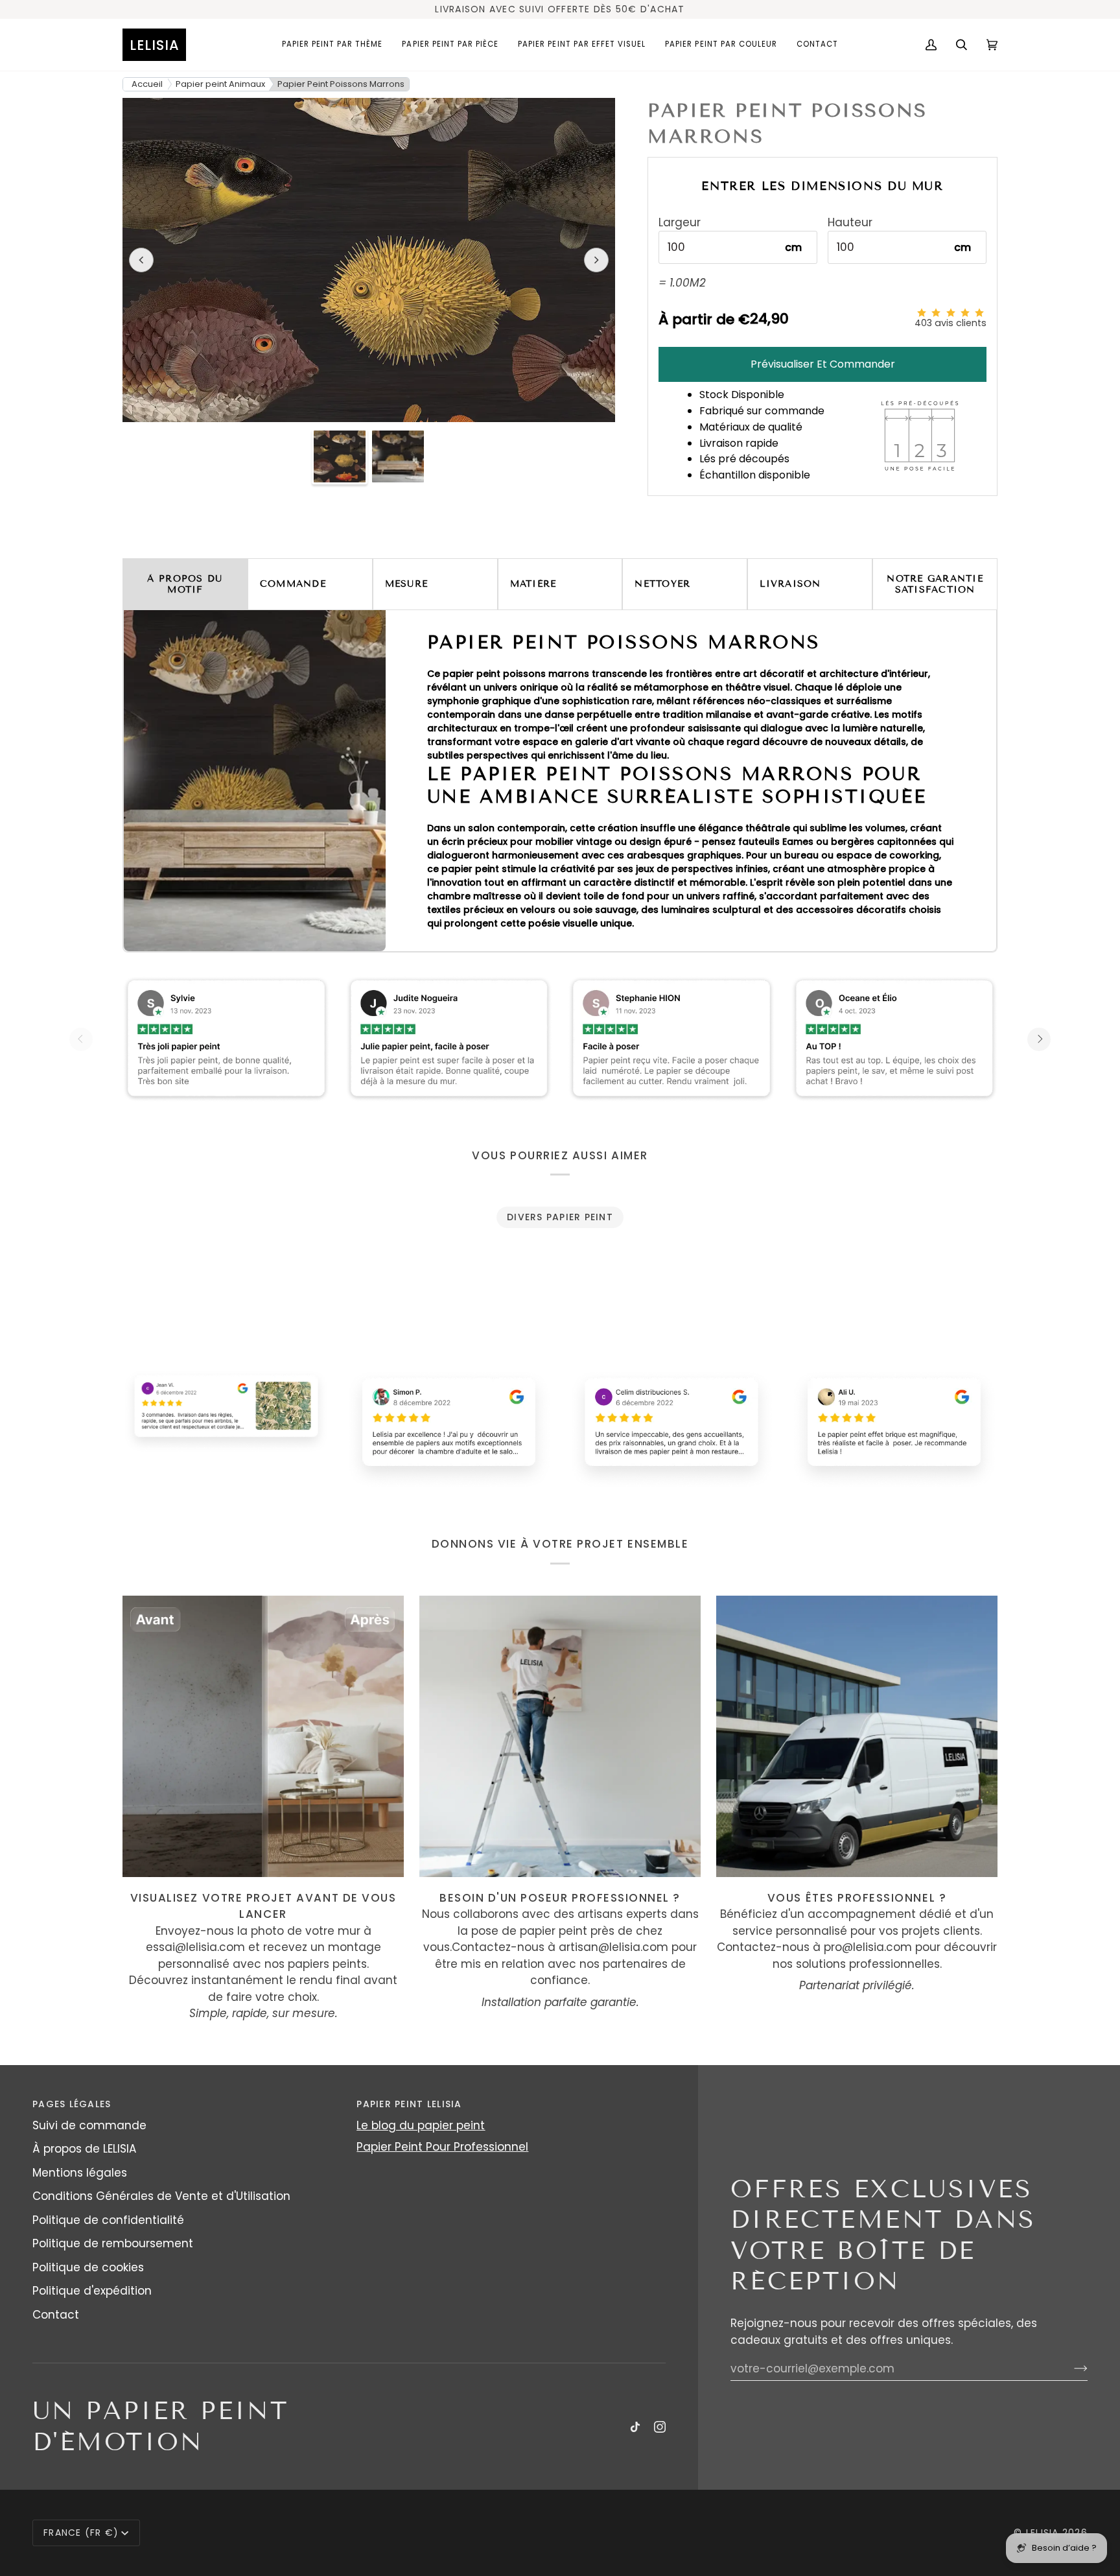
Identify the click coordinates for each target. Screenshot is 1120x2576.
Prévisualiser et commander (823, 364)
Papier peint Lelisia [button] (409, 2104)
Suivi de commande (89, 2125)
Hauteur (850, 223)
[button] (332, 45)
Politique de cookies (88, 2267)
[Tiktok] (635, 2427)
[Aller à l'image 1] (340, 456)
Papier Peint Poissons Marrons (341, 84)
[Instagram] (660, 2427)
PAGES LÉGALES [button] (72, 2104)
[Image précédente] (141, 260)
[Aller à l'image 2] (398, 456)
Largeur (680, 223)
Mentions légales (80, 2173)
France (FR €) (81, 2533)
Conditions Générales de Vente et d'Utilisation (161, 2196)
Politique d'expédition (92, 2291)
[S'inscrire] (1070, 2369)
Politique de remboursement (113, 2243)
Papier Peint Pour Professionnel (442, 2147)
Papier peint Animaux (220, 84)
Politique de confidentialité (108, 2220)
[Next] (1039, 1039)
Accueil (147, 84)
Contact (56, 2315)
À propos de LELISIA (84, 2149)
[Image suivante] (596, 260)
